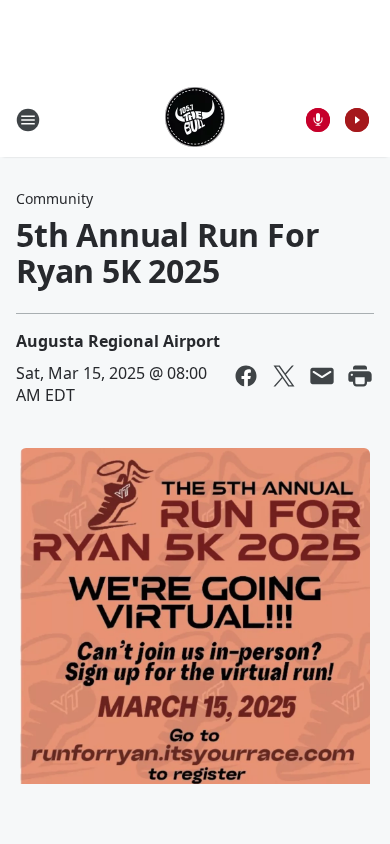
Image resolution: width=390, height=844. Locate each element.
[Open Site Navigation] (28, 120)
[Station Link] (195, 119)
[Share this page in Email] (322, 376)
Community (54, 198)
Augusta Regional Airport (118, 341)
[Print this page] (360, 376)
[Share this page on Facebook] (246, 376)
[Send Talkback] (318, 120)
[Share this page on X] (284, 376)
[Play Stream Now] (357, 120)
